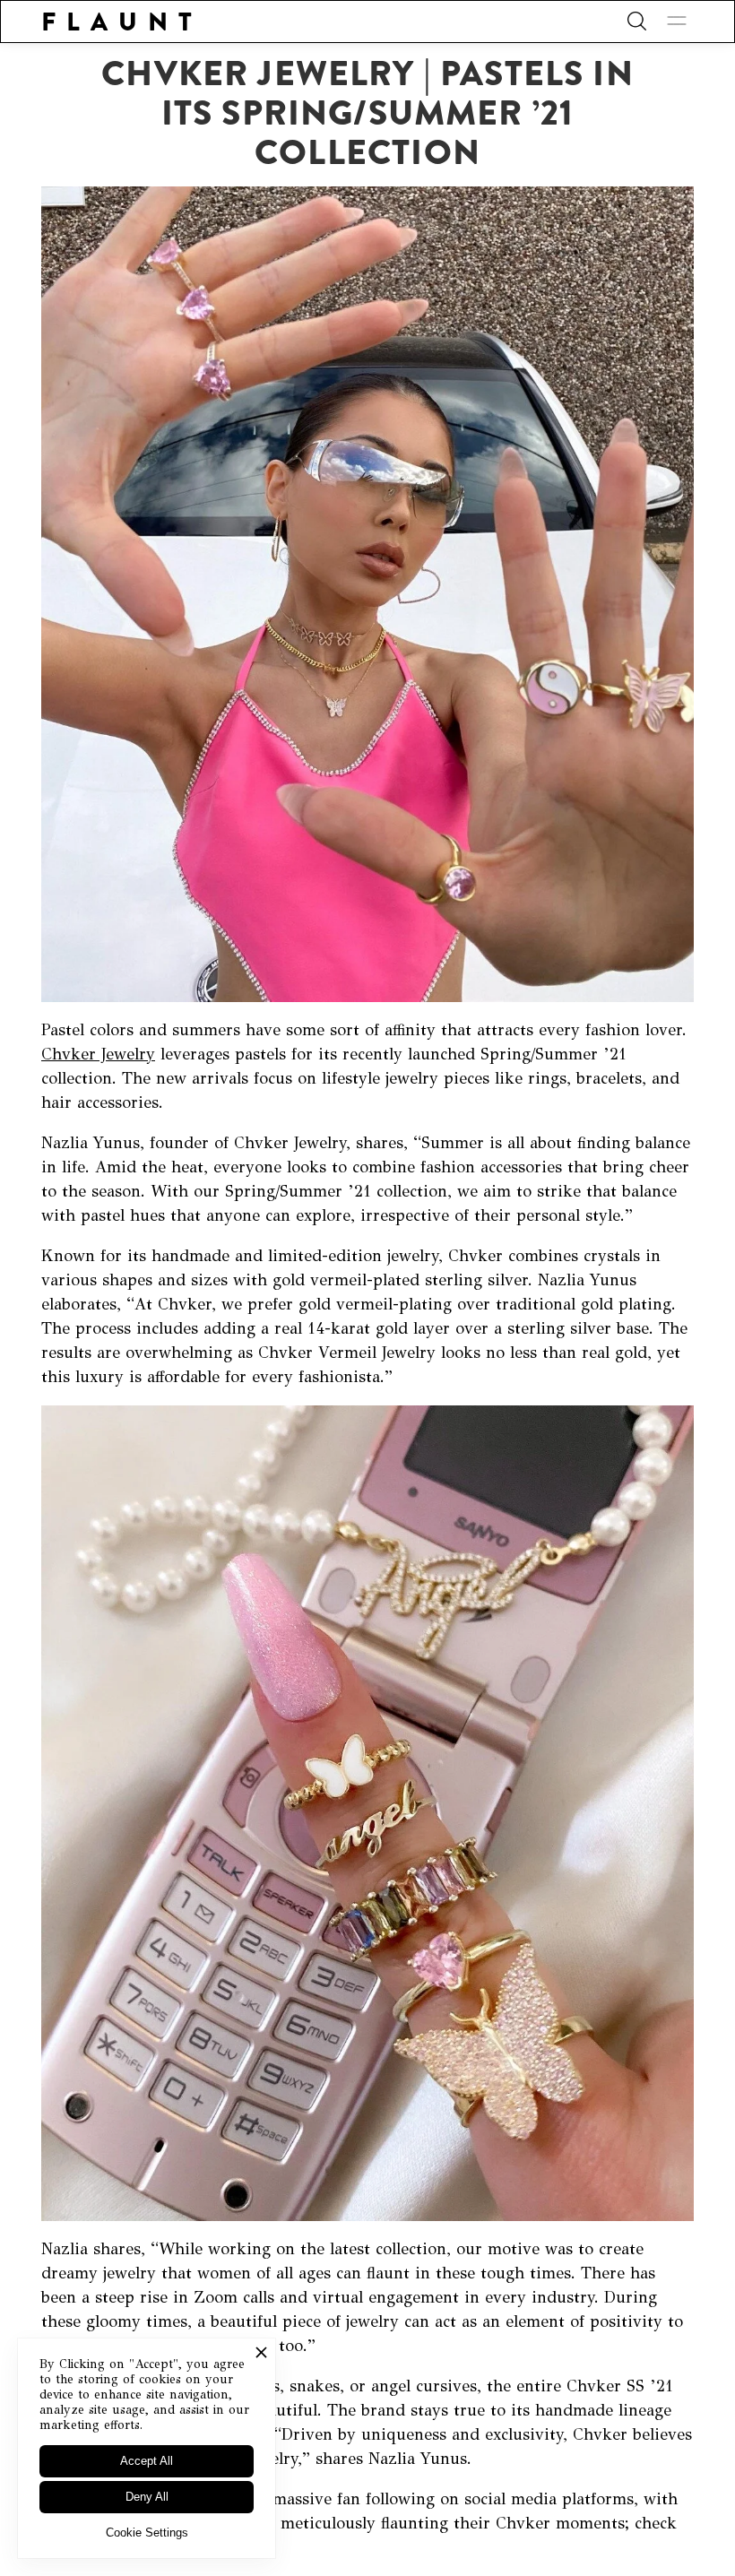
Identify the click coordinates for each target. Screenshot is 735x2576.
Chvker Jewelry (98, 1054)
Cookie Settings (147, 2533)
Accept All (147, 2461)
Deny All (147, 2497)
